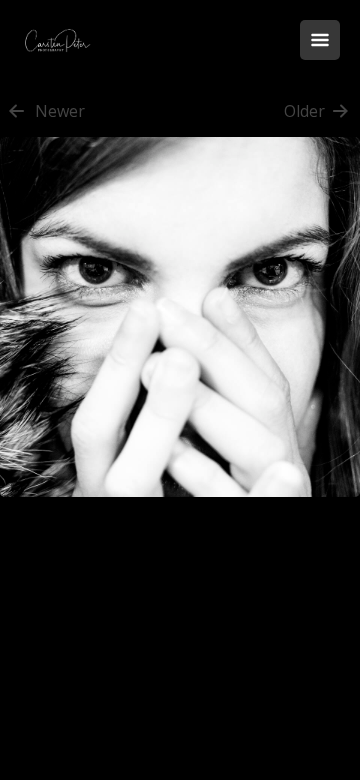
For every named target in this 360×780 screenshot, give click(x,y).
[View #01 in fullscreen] (180, 507)
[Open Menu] (320, 40)
